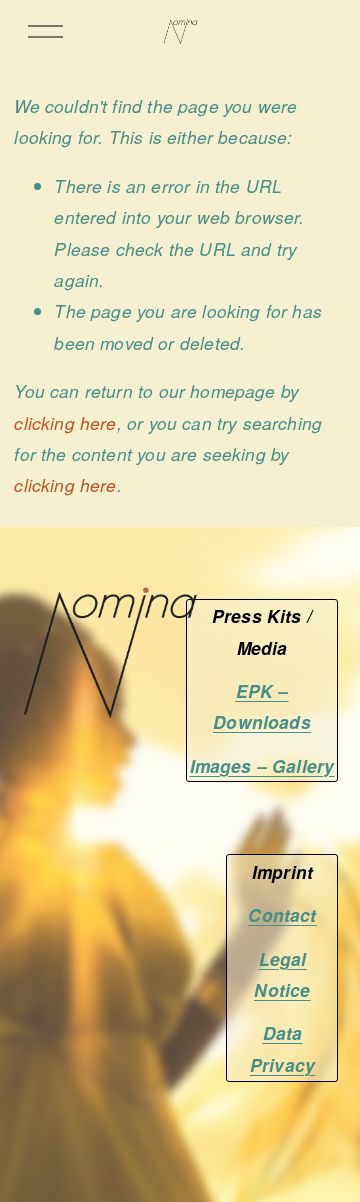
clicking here (65, 422)
